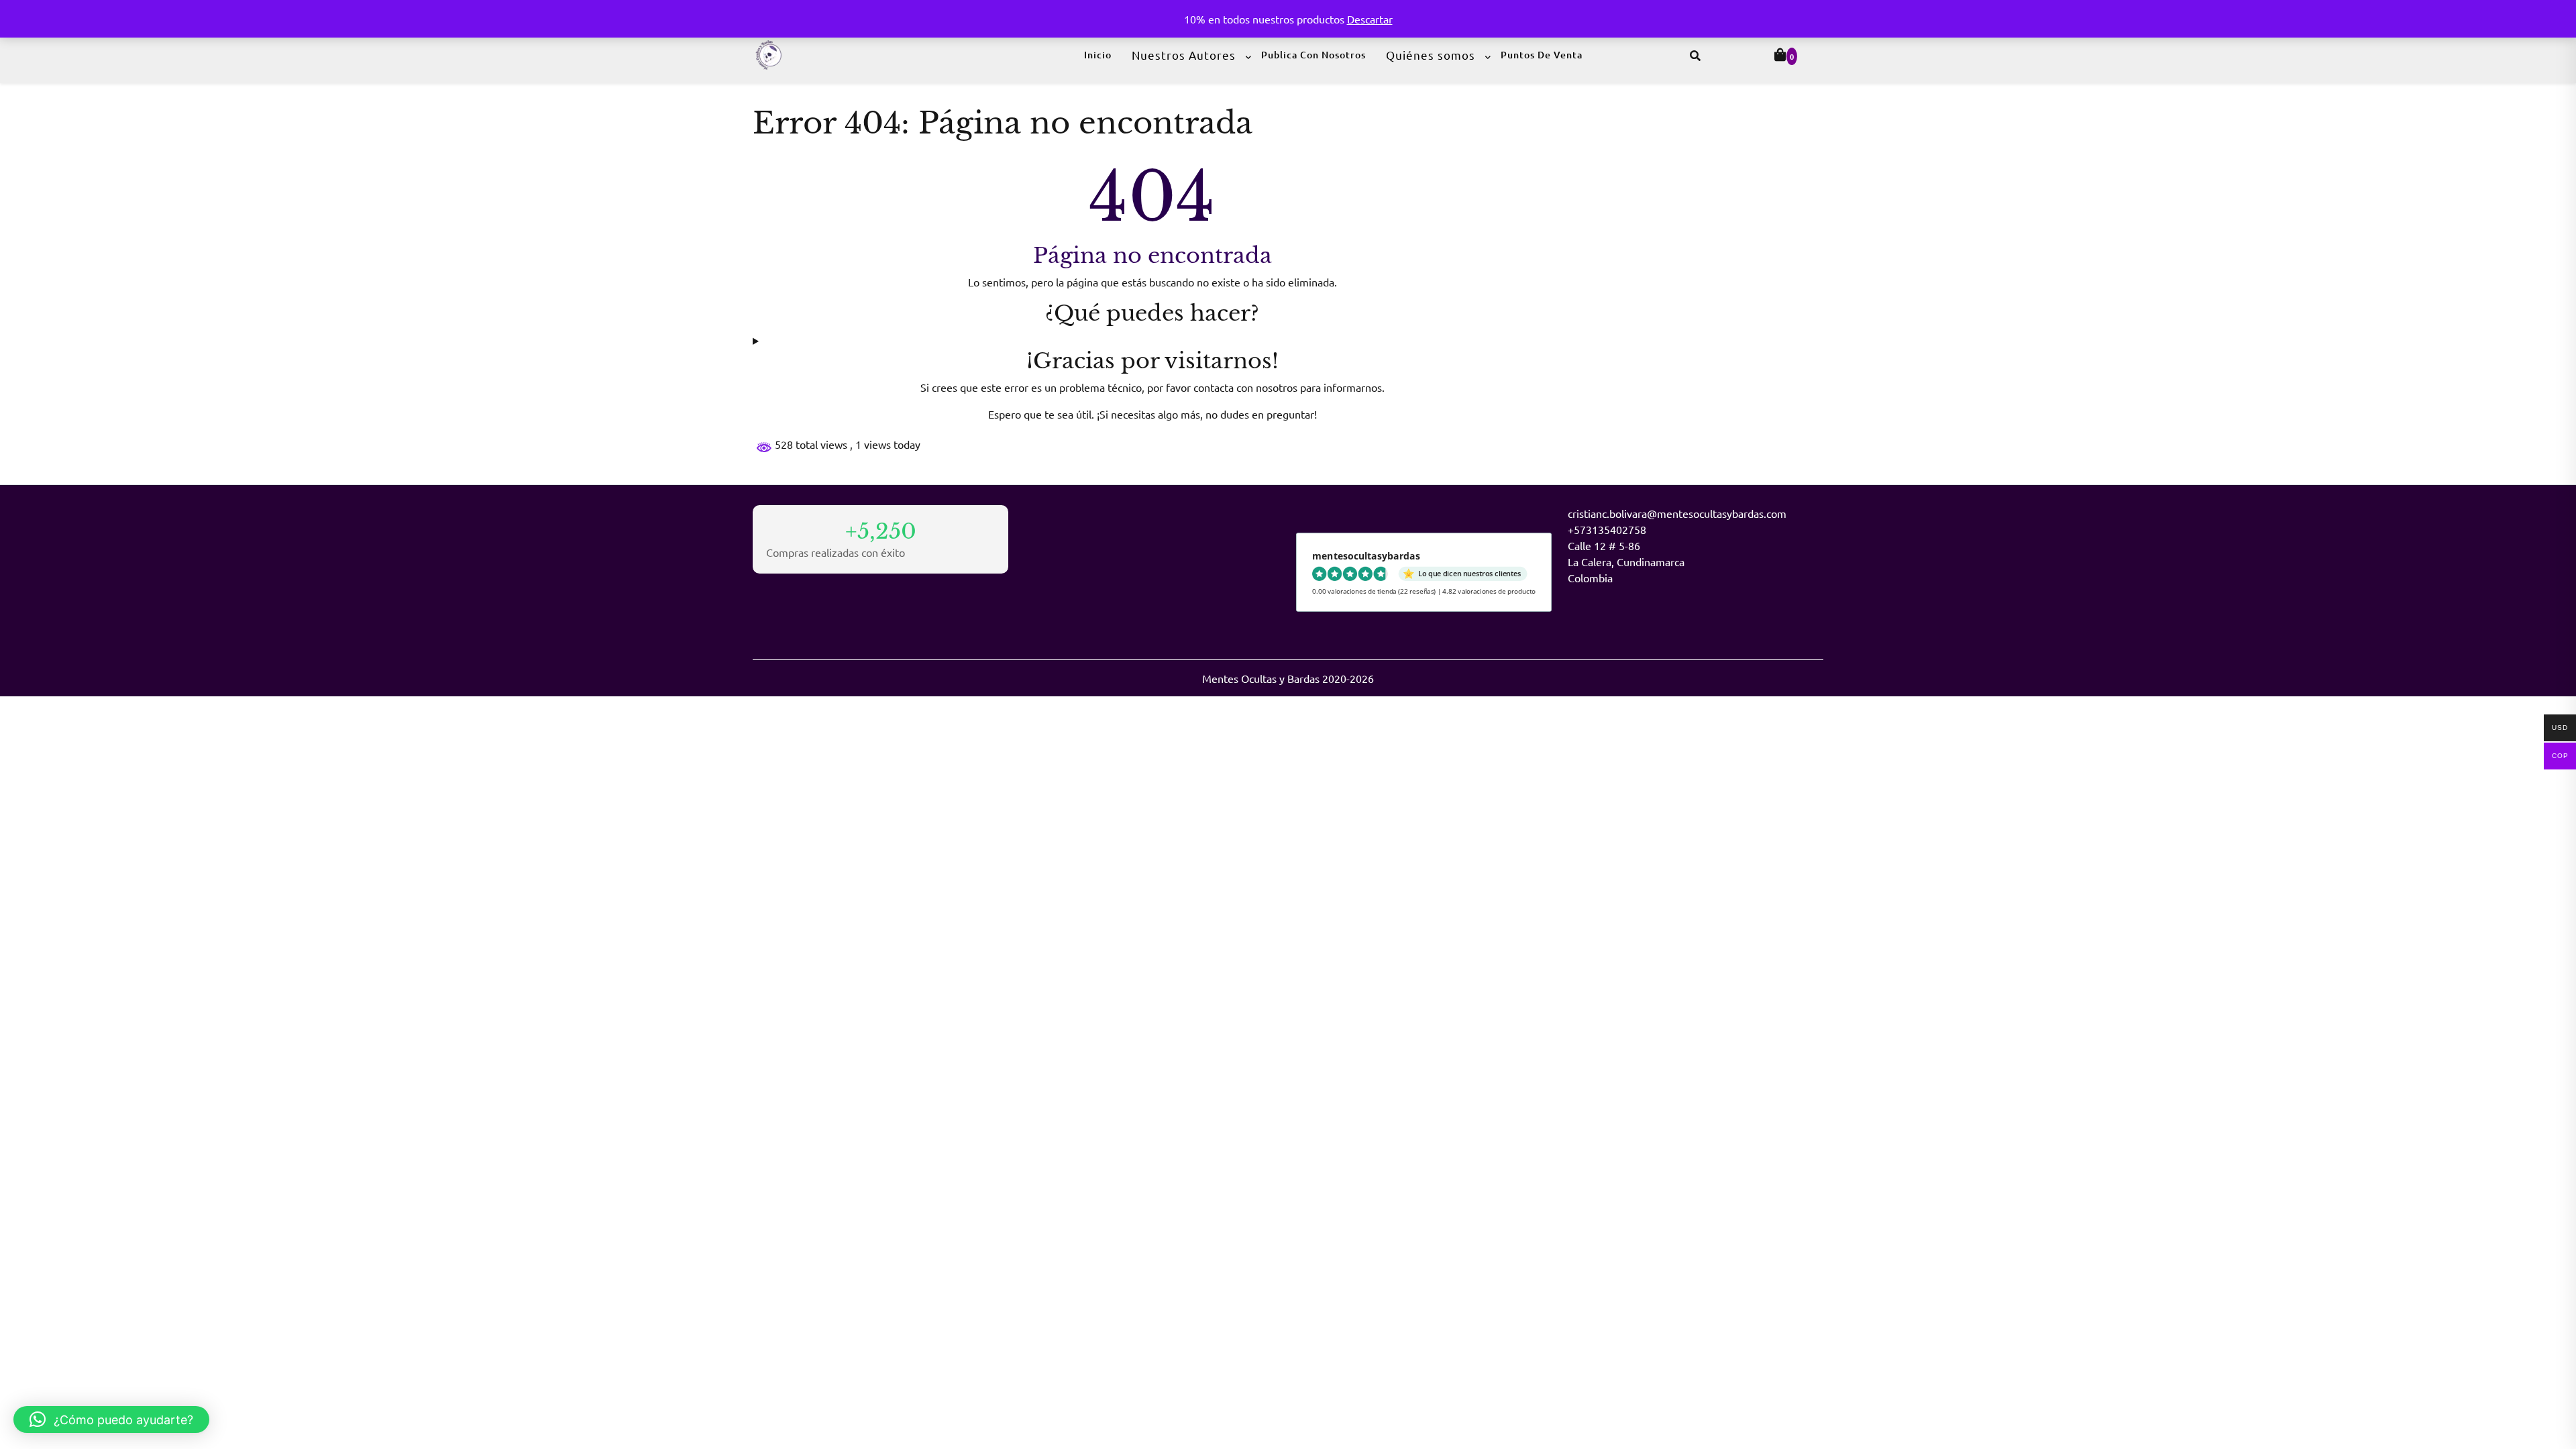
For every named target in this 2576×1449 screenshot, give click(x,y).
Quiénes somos (1431, 55)
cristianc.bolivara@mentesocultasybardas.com (1677, 513)
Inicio (1098, 55)
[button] (111, 1419)
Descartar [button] (1370, 19)
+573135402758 (1607, 529)
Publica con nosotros (1313, 55)
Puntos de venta (1542, 55)
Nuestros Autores (1184, 55)
